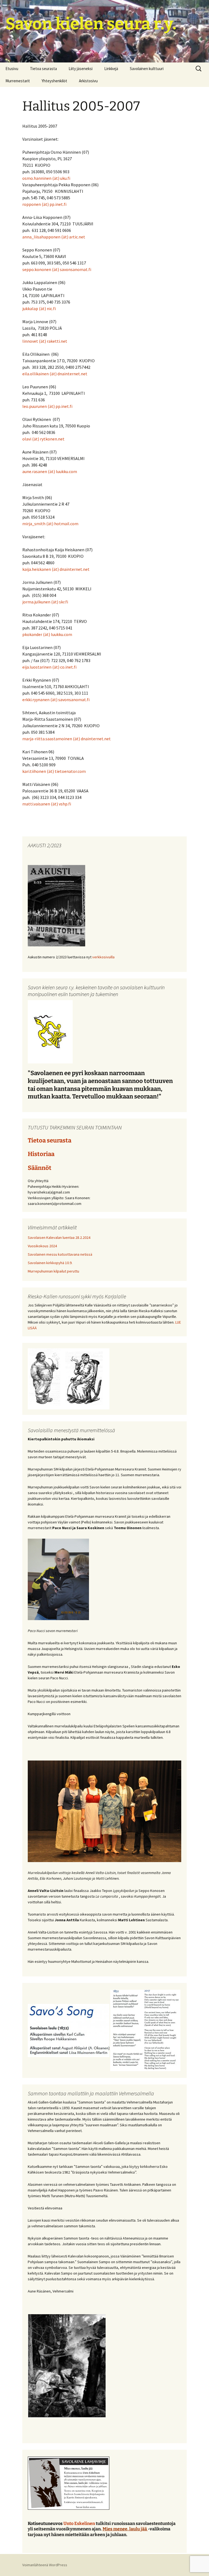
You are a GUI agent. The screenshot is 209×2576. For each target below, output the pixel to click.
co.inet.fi (68, 667)
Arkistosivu (88, 81)
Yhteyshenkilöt (54, 81)
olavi (27, 439)
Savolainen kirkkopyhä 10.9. (50, 1263)
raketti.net (57, 341)
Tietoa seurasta (43, 69)
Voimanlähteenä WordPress (45, 2565)
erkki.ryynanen (36, 700)
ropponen (32, 204)
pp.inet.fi (58, 204)
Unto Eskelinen (79, 2523)
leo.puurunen (35, 406)
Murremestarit (18, 81)
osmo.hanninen (37, 178)
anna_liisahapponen (41, 237)
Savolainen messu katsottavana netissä (60, 1254)
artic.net (77, 237)
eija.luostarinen (37, 667)
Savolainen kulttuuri (147, 69)
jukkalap (30, 308)
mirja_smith (34, 524)
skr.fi (64, 602)
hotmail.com (66, 524)
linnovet (30, 341)
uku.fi (65, 178)
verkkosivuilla (103, 957)
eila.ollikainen (36, 374)
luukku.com (66, 471)
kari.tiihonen (34, 771)
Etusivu (12, 69)
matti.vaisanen (36, 804)
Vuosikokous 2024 (42, 1246)
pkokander (32, 634)
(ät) (56, 178)
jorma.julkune (35, 602)
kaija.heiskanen (37, 569)
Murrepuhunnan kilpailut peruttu (53, 1271)
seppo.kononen (37, 269)
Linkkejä (111, 69)
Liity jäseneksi (81, 69)
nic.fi (51, 308)
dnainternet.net (72, 374)
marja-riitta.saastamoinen (47, 739)
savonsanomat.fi (76, 269)
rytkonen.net (52, 439)
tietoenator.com (70, 771)
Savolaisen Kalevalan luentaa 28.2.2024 (59, 1237)
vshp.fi (66, 804)
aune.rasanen (35, 471)
